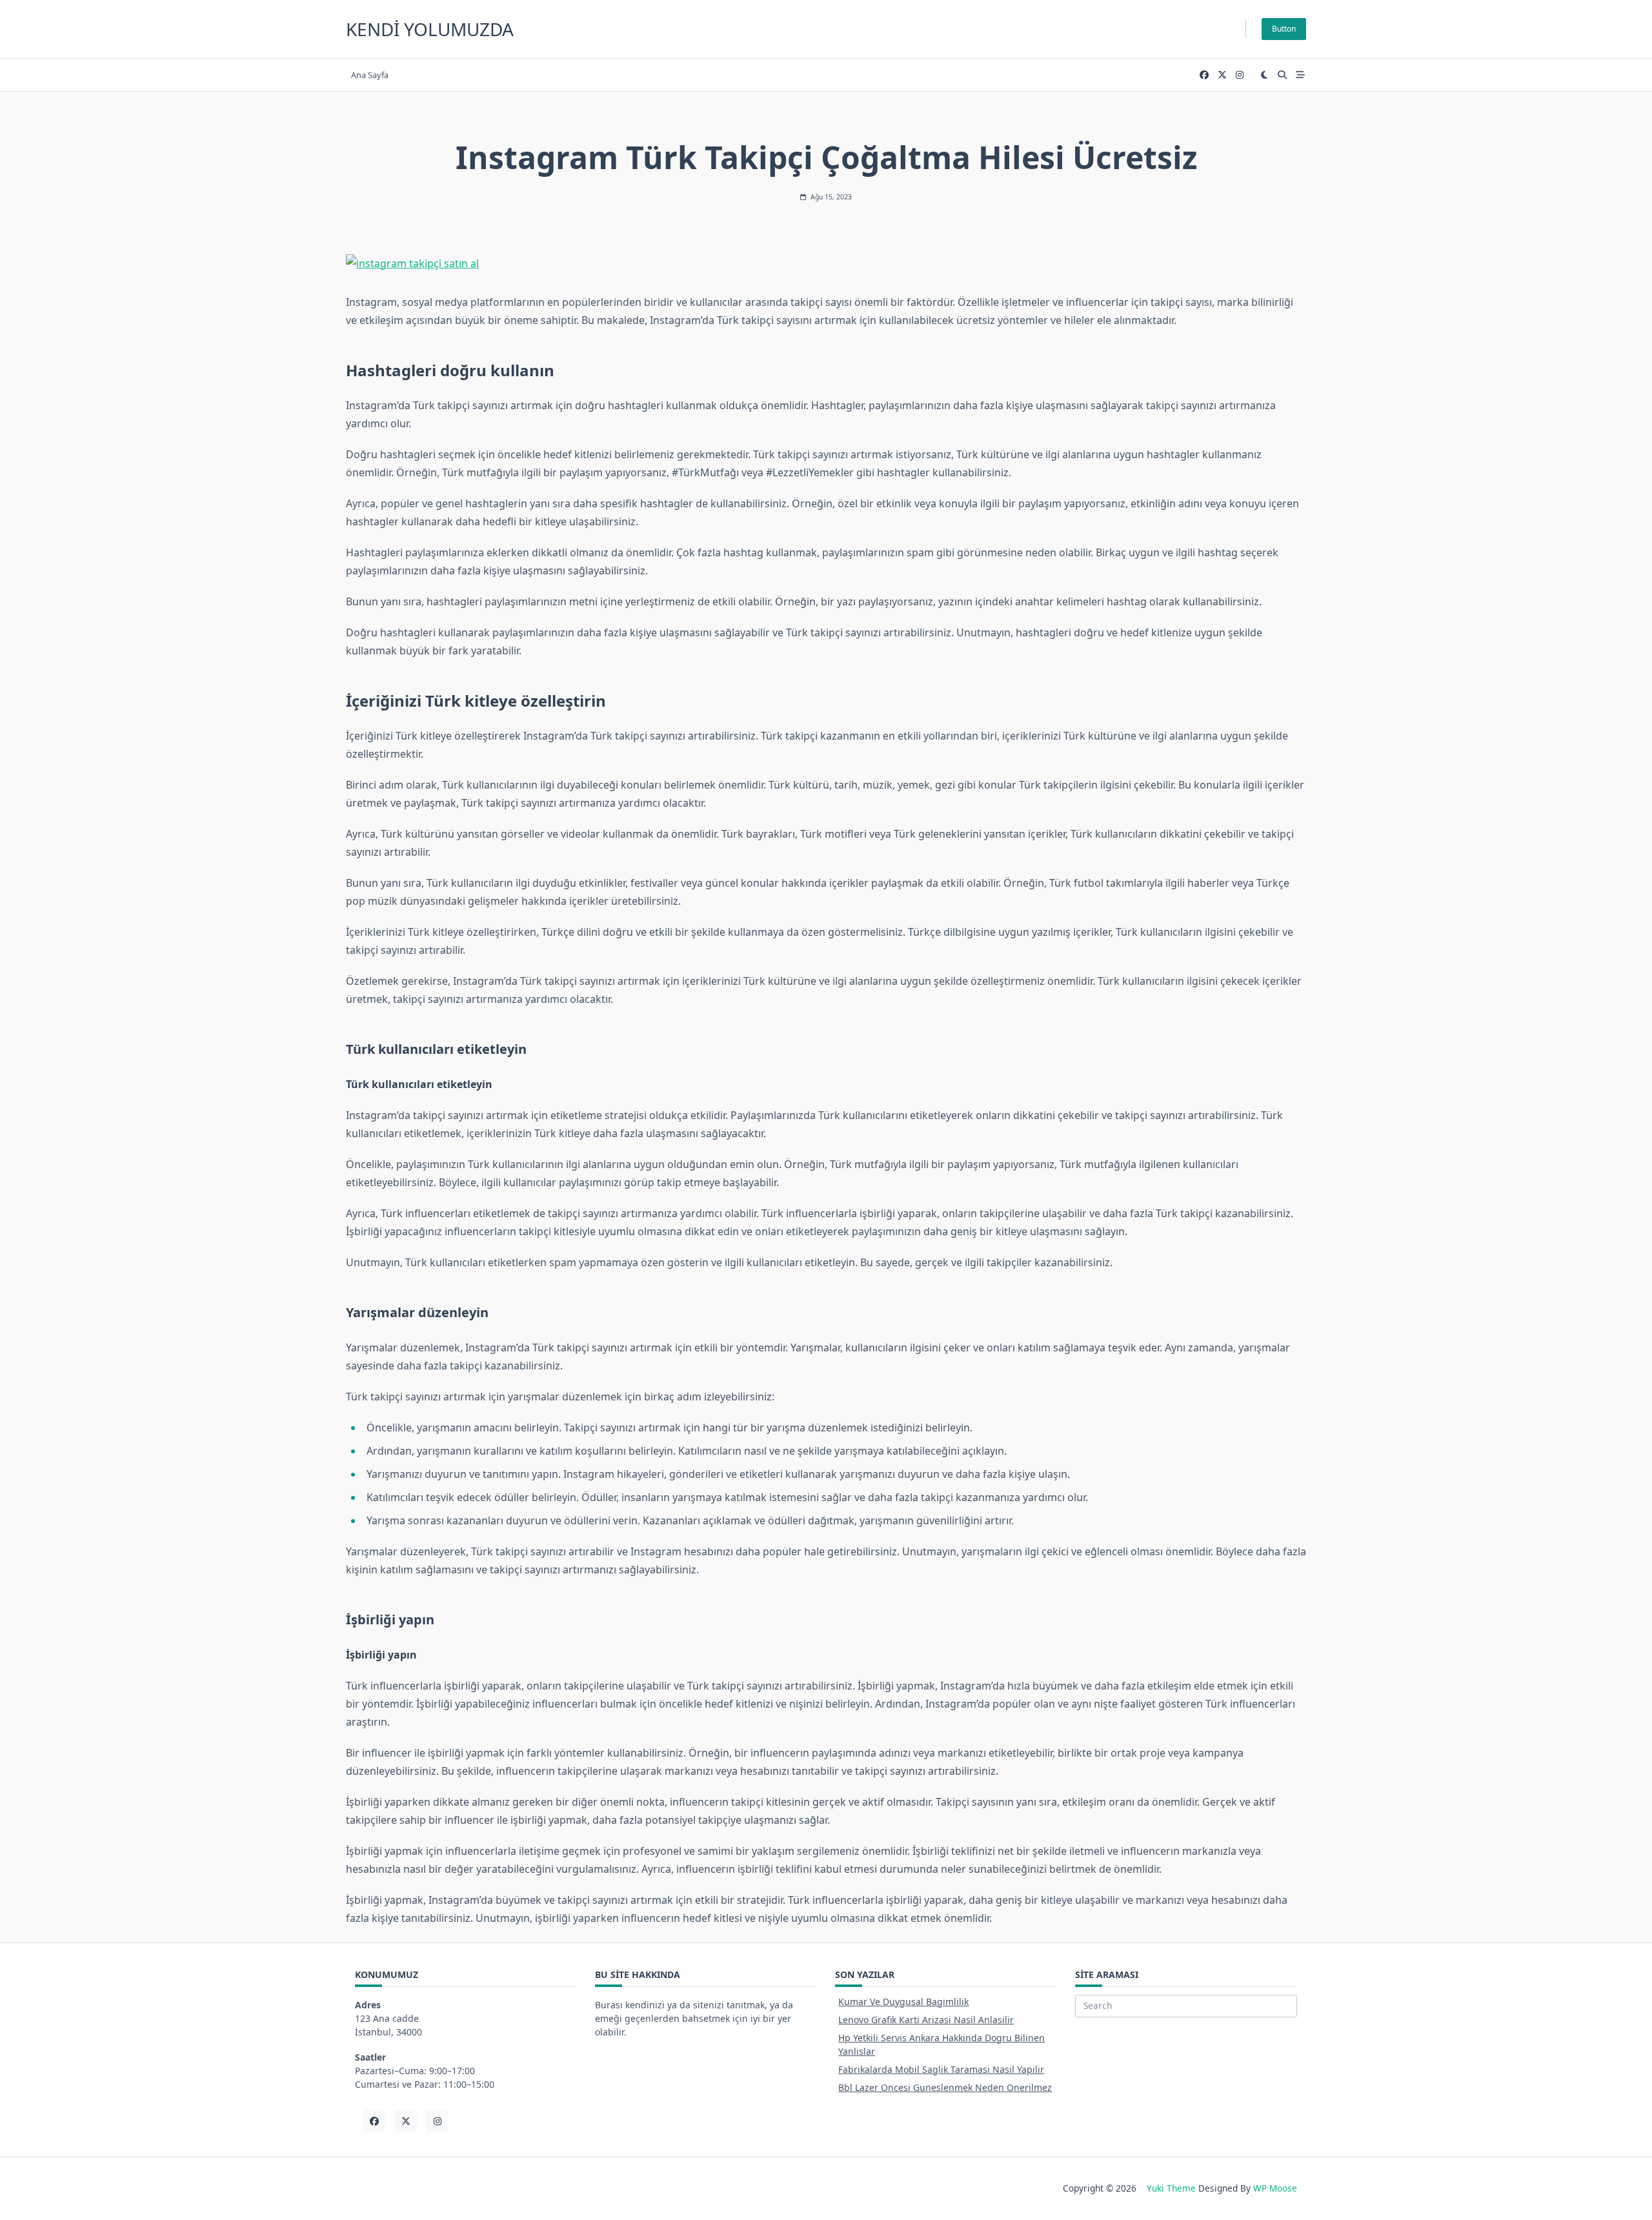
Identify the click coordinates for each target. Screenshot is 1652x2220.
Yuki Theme (1171, 2188)
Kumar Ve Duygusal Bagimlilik (903, 2002)
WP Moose (1275, 2188)
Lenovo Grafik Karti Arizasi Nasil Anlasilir (926, 2020)
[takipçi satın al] (826, 263)
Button (1284, 29)
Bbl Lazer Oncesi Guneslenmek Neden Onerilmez (945, 2087)
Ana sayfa (370, 75)
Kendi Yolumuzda (430, 29)
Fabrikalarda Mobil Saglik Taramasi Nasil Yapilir (941, 2069)
